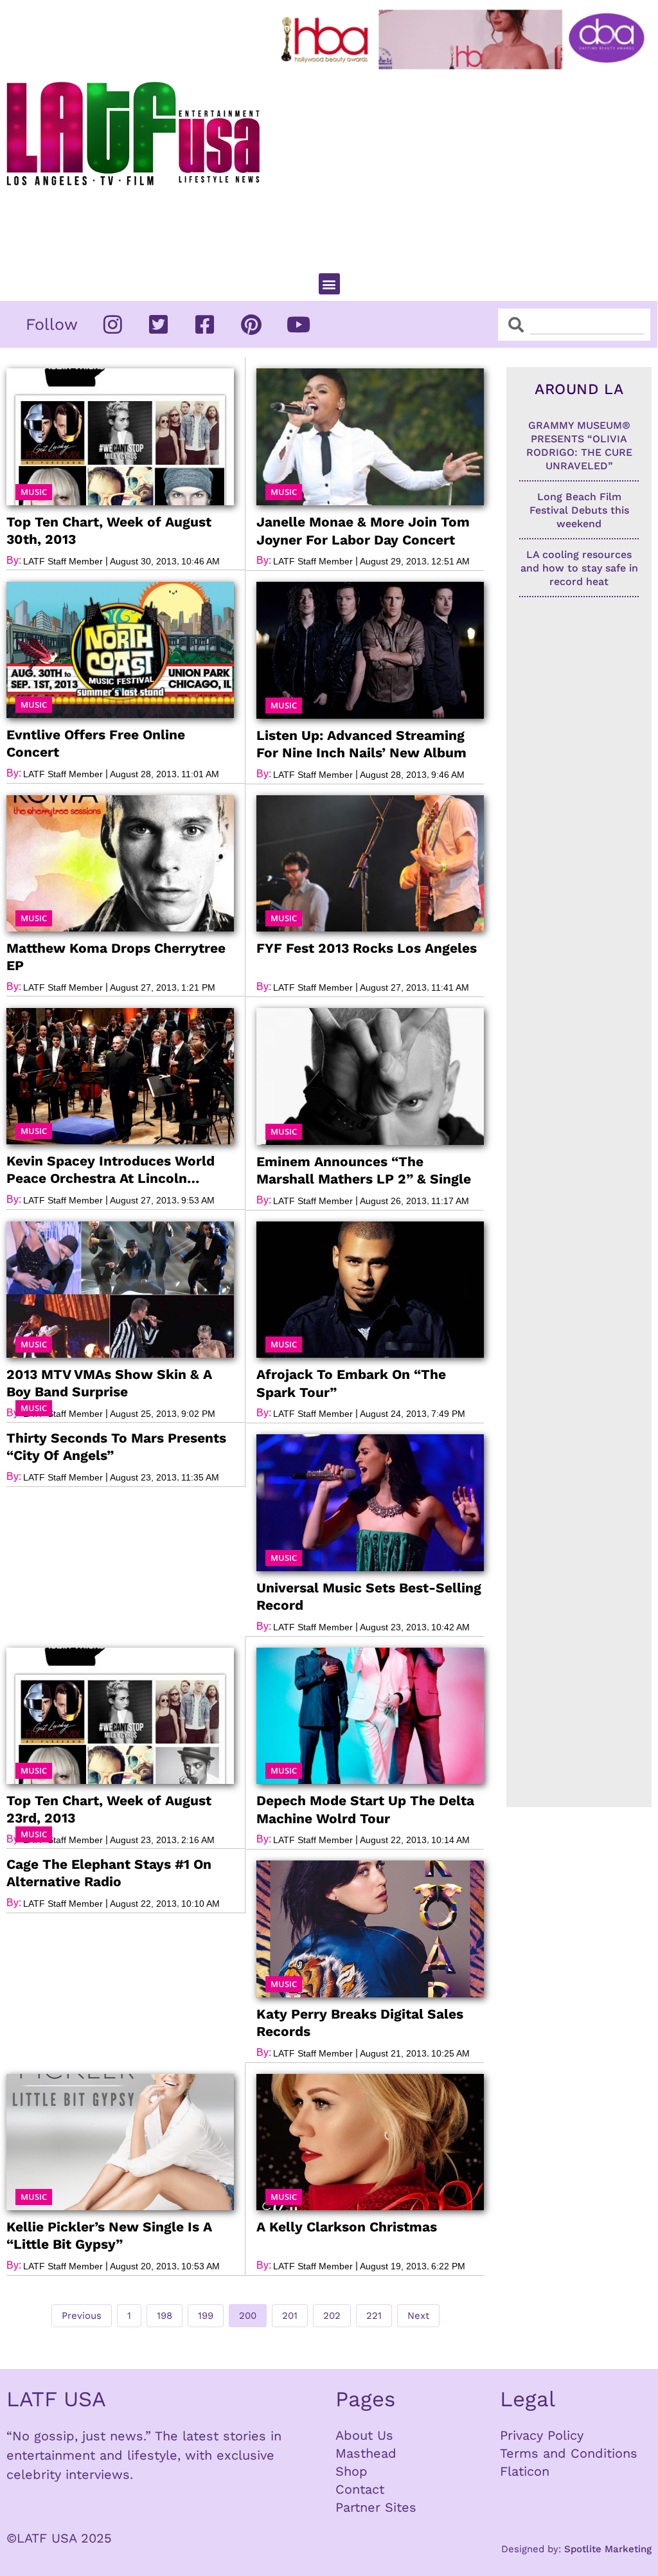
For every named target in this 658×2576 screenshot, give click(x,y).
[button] (329, 284)
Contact (360, 2489)
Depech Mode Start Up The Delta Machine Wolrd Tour (365, 1809)
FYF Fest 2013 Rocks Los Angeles (367, 948)
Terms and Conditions (569, 2453)
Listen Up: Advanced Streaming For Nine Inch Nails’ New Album (361, 744)
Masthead (366, 2453)
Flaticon (525, 2471)
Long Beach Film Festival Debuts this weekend (579, 510)
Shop (351, 2471)
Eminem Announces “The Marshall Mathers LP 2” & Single (364, 1170)
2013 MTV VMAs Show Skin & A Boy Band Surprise (109, 1383)
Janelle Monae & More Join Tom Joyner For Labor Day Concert (363, 530)
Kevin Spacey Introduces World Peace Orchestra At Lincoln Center (111, 1170)
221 (377, 2313)
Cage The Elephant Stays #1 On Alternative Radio (109, 1873)
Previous (82, 2316)
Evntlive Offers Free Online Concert (96, 743)
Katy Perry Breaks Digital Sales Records (360, 2022)
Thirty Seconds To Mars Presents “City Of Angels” (116, 1446)
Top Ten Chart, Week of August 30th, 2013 (109, 530)
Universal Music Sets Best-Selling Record (369, 1596)
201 (292, 2313)
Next (418, 2316)
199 (208, 2313)
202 (333, 2313)
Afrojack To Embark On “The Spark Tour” (351, 1383)
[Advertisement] (466, 166)
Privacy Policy (542, 2435)
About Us (364, 2435)
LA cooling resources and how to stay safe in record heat (579, 568)
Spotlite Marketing (608, 2549)
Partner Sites (376, 2507)
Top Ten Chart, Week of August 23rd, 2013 (109, 1809)
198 (167, 2313)
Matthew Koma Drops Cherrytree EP (116, 957)
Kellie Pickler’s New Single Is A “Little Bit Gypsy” (109, 2235)
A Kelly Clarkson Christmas (347, 2227)
